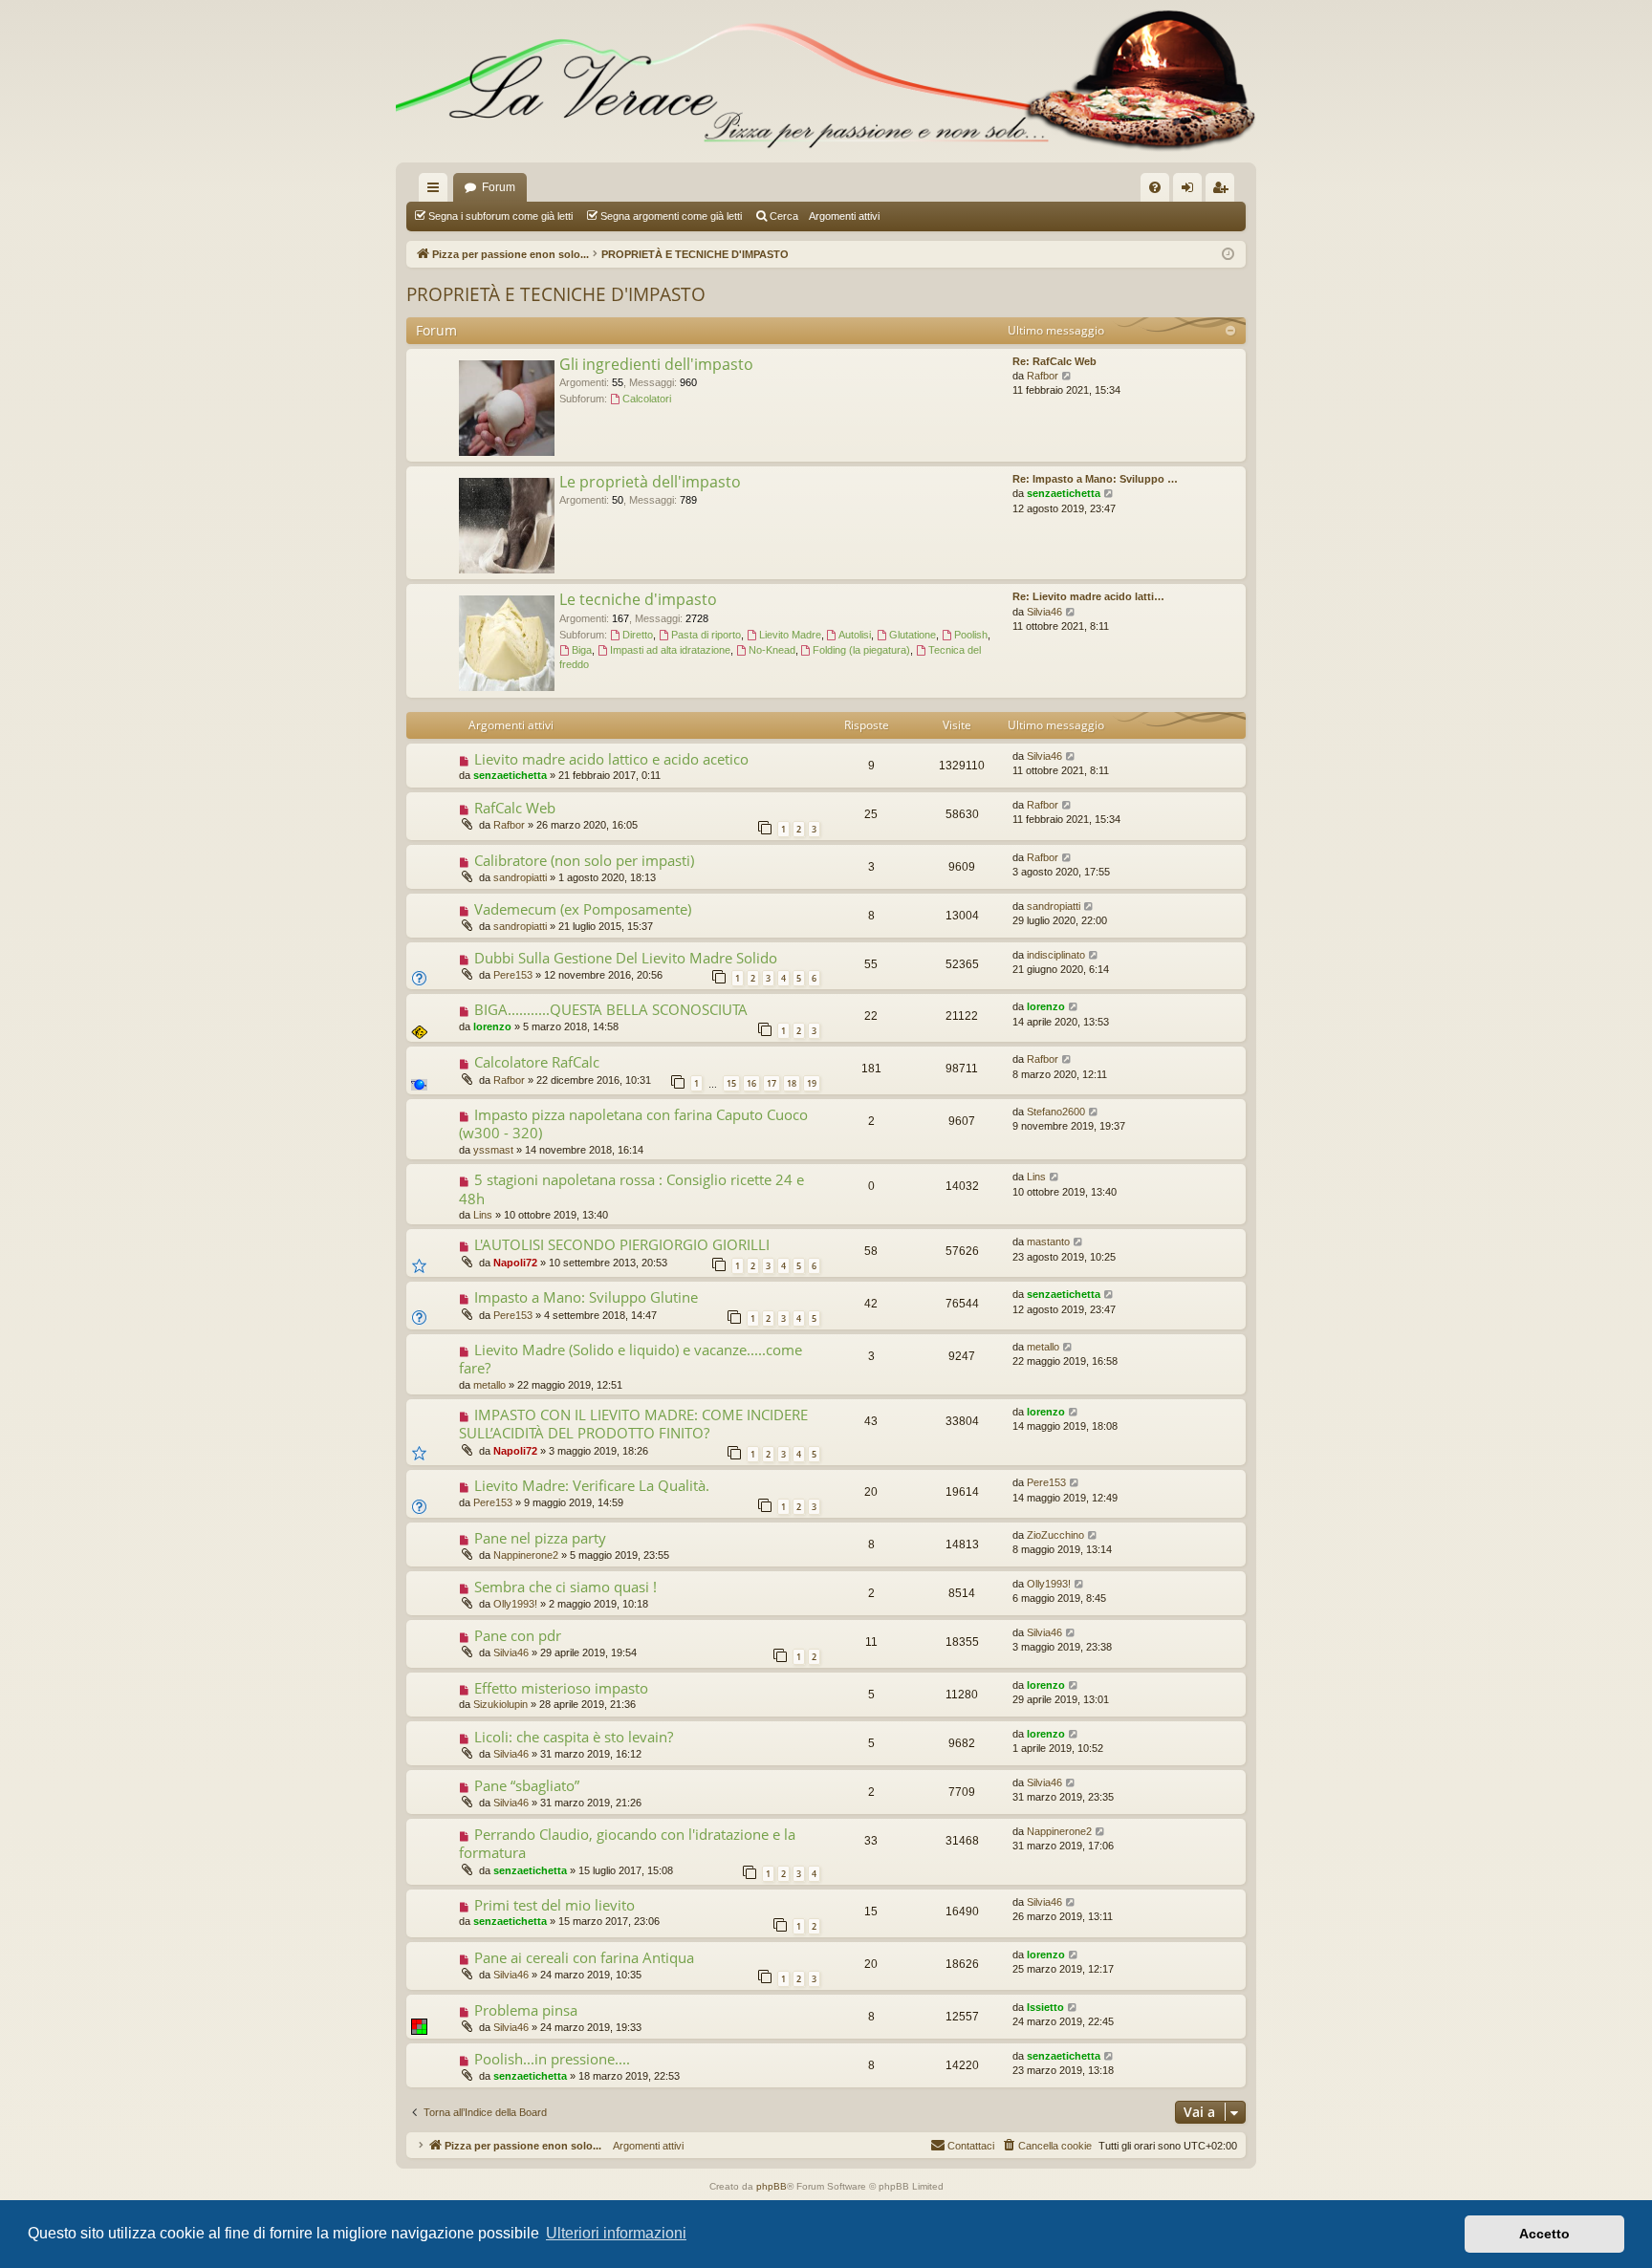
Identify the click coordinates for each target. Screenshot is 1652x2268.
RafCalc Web (515, 808)
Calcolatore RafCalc (537, 1062)
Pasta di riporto (706, 635)
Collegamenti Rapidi (437, 191)
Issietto (1045, 2007)
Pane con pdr (518, 1635)
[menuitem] (1155, 187)
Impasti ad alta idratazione (670, 650)
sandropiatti (520, 877)
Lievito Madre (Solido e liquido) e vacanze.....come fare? (630, 1359)
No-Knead (772, 650)
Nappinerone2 (526, 1555)
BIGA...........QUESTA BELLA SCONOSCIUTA (611, 1009)
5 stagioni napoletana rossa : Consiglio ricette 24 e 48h (631, 1188)
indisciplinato (1056, 955)
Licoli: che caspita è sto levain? (574, 1737)
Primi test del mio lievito (554, 1905)
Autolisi (855, 635)
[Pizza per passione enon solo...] (826, 81)
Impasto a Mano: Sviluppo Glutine (586, 1297)
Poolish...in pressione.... (552, 2059)
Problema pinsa (526, 2010)
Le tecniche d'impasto (638, 599)
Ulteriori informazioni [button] (616, 2233)
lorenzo (492, 1026)
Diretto (638, 635)
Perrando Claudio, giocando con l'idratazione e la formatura (627, 1843)
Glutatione (913, 635)
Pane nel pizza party (540, 1538)
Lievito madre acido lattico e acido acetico (611, 759)
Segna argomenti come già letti (671, 216)
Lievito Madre (790, 635)
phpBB (772, 2186)
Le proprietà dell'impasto (650, 482)
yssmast (493, 1150)
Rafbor (1043, 376)
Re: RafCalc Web (1054, 361)
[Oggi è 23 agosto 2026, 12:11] (1228, 255)
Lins (483, 1215)
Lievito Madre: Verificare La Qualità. (592, 1485)
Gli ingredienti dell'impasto (656, 364)
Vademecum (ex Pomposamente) (583, 909)
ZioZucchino (1055, 1535)
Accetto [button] (1544, 2234)
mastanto (1048, 1242)
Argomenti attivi (844, 216)
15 (731, 1083)
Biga (582, 650)
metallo (489, 1385)
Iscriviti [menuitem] (1224, 191)
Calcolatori (647, 399)
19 (812, 1083)
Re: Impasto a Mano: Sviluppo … (1095, 479)
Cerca (784, 216)
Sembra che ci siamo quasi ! (565, 1587)
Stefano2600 (1056, 1112)
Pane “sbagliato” (527, 1785)
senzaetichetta (1064, 493)
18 (792, 1083)
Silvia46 (1044, 612)
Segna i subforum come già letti (500, 216)
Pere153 (513, 975)
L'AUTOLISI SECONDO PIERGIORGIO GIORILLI (622, 1244)
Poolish (971, 635)
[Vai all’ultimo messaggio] (1071, 756)
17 (772, 1083)
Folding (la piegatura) (861, 650)
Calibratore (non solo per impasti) (584, 860)
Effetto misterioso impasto (561, 1688)
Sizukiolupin (500, 1704)
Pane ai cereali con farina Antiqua (584, 1957)
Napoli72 (515, 1263)
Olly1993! (515, 1604)
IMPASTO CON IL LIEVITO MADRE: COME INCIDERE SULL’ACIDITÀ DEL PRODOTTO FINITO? (633, 1424)
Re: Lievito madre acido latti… (1088, 596)
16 (751, 1083)
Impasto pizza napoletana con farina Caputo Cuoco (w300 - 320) (633, 1123)
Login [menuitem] (1191, 191)
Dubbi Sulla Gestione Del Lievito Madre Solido (626, 958)
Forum (499, 187)
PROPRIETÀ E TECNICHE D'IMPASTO (556, 294)
